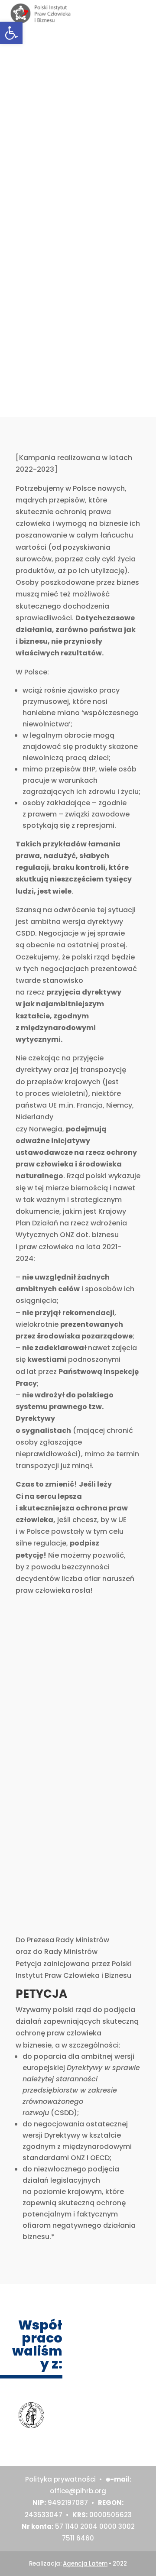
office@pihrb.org (78, 2491)
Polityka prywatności (60, 2479)
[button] (11, 33)
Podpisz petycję (75, 176)
